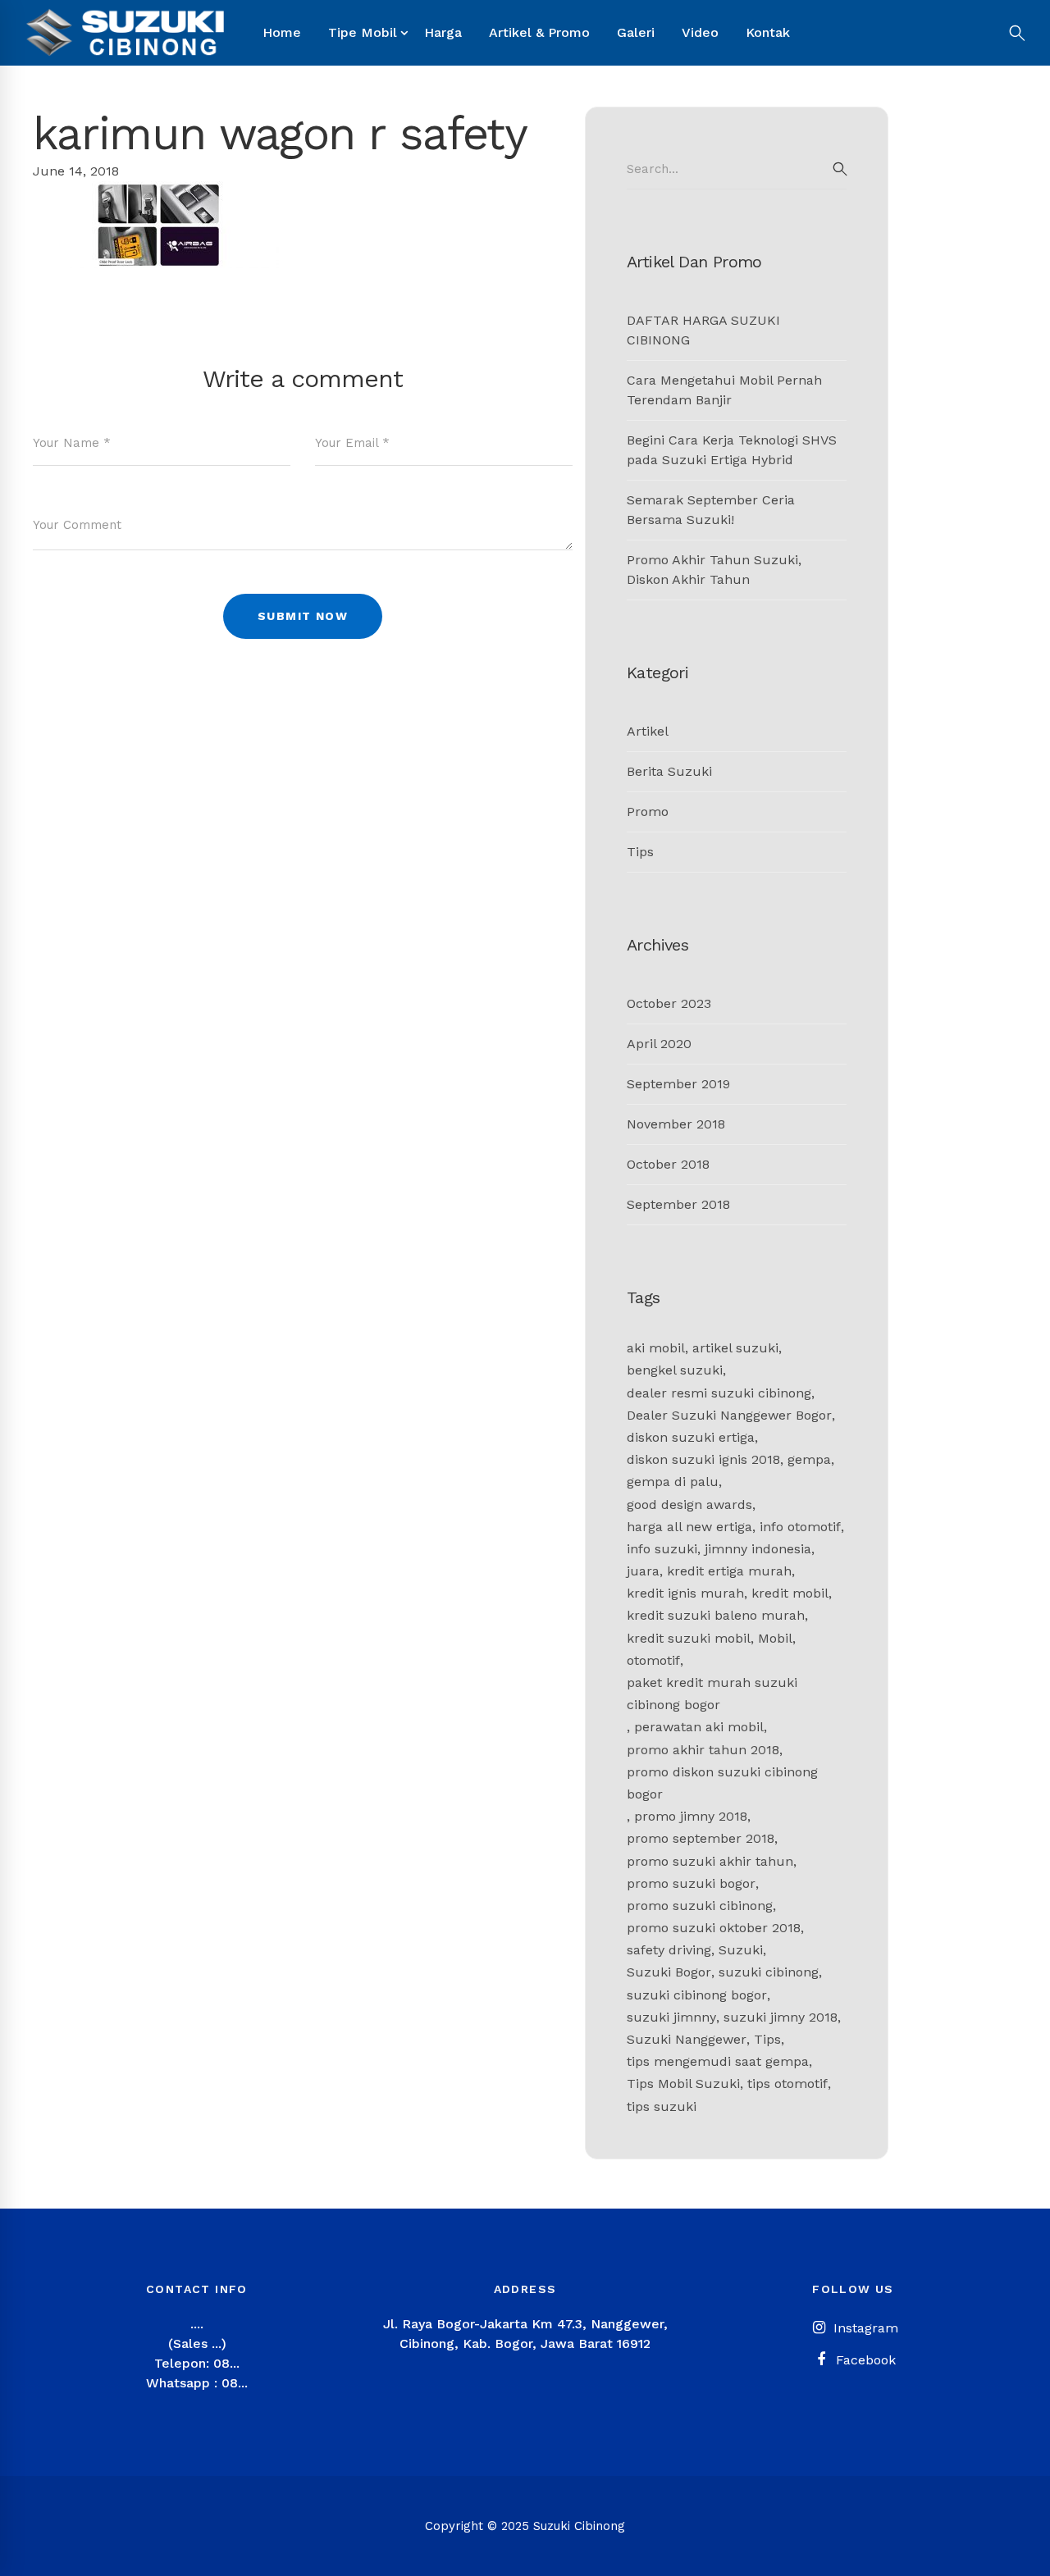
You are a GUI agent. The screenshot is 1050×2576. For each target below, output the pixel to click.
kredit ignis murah (685, 1593)
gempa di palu (673, 1482)
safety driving (669, 1950)
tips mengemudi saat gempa (718, 2061)
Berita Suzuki (669, 771)
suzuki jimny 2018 (781, 2017)
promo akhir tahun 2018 (703, 1750)
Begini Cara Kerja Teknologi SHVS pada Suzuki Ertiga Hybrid (732, 450)
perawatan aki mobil (699, 1727)
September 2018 (678, 1204)
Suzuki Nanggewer (687, 2039)
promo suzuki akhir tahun (710, 1861)
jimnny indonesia (758, 1549)
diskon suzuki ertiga (691, 1437)
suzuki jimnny (671, 2017)
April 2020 (659, 1044)
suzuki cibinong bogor (697, 1995)
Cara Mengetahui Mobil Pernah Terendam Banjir (724, 390)
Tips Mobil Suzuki (683, 2084)
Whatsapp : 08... (197, 2383)
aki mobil (656, 1348)
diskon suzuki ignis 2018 (703, 1459)
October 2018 (668, 1164)
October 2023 (669, 1003)
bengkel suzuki (675, 1370)
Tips (640, 852)
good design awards (689, 1505)
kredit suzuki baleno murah (716, 1615)
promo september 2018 (701, 1838)
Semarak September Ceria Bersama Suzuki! (711, 510)
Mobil (775, 1638)
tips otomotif (787, 2084)
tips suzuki (662, 2106)
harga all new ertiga (689, 1527)
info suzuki (662, 1549)
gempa (809, 1459)
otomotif (653, 1660)
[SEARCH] (840, 169)
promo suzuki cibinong (700, 1906)
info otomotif (800, 1527)
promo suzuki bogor (691, 1883)
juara (643, 1571)
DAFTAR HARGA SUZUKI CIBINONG (703, 330)
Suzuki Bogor (669, 1972)
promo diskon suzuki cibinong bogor (722, 1783)
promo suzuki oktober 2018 (714, 1928)
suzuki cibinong (769, 1972)
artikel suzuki (735, 1348)
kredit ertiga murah (729, 1571)
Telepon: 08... (197, 2363)
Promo (648, 812)
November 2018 (676, 1124)
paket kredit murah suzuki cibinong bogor (712, 1694)
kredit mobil (790, 1593)
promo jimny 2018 (691, 1816)
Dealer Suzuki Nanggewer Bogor (729, 1415)
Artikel (648, 731)
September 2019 (678, 1084)
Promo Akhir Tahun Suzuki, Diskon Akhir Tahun (714, 570)
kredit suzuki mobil (689, 1638)
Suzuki (741, 1950)
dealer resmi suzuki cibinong (719, 1393)
